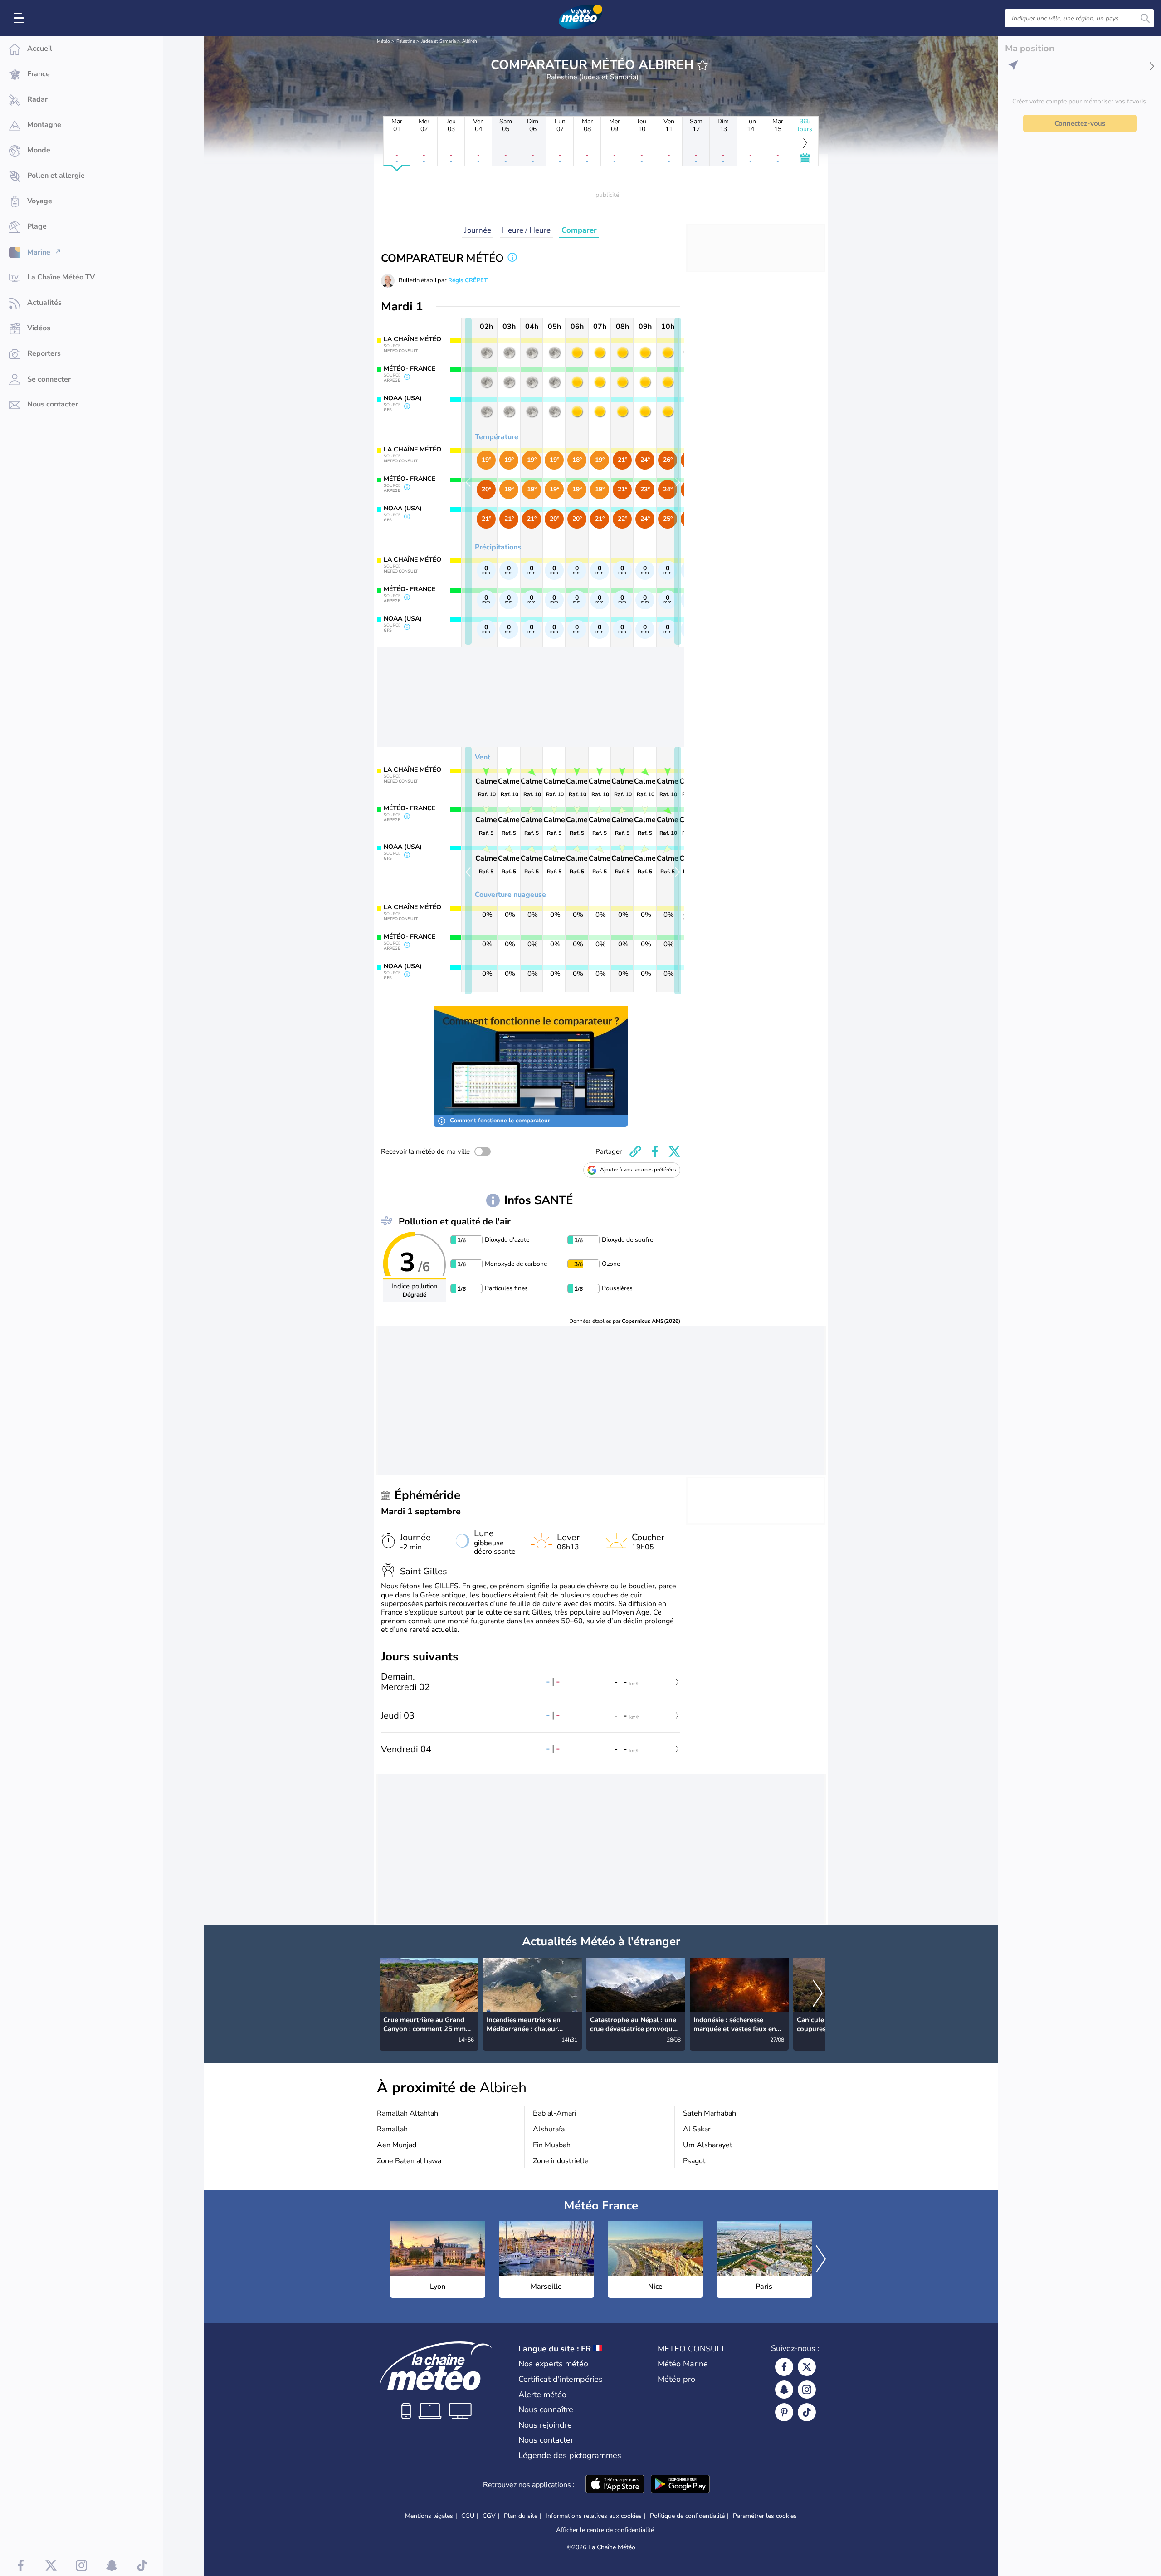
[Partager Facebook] (655, 1151)
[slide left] (468, 481)
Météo (383, 41)
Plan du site (521, 2516)
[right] (818, 1994)
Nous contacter (546, 2440)
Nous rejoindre (545, 2425)
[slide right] (678, 481)
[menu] (20, 18)
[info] (512, 258)
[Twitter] (807, 2367)
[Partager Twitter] (674, 1151)
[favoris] (702, 65)
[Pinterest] (784, 2412)
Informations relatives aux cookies (594, 2516)
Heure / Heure (526, 230)
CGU (468, 2516)
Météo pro (676, 2379)
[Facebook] (784, 2367)
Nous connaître (546, 2409)
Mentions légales (429, 2516)
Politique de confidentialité (687, 2516)
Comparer (579, 230)
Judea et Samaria (439, 41)
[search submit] (1145, 18)
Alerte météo (542, 2395)
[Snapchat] (784, 2390)
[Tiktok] (807, 2412)
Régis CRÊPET (468, 280)
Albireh (470, 41)
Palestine (406, 41)
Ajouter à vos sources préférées (638, 1170)
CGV (489, 2516)
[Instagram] (807, 2390)
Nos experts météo (553, 2364)
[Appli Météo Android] (680, 2485)
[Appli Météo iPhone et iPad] (615, 2485)
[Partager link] (635, 1151)
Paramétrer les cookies (765, 2516)
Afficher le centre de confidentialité (605, 2530)
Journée (478, 230)
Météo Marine (683, 2364)
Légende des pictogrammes (570, 2455)
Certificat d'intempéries (561, 2379)
